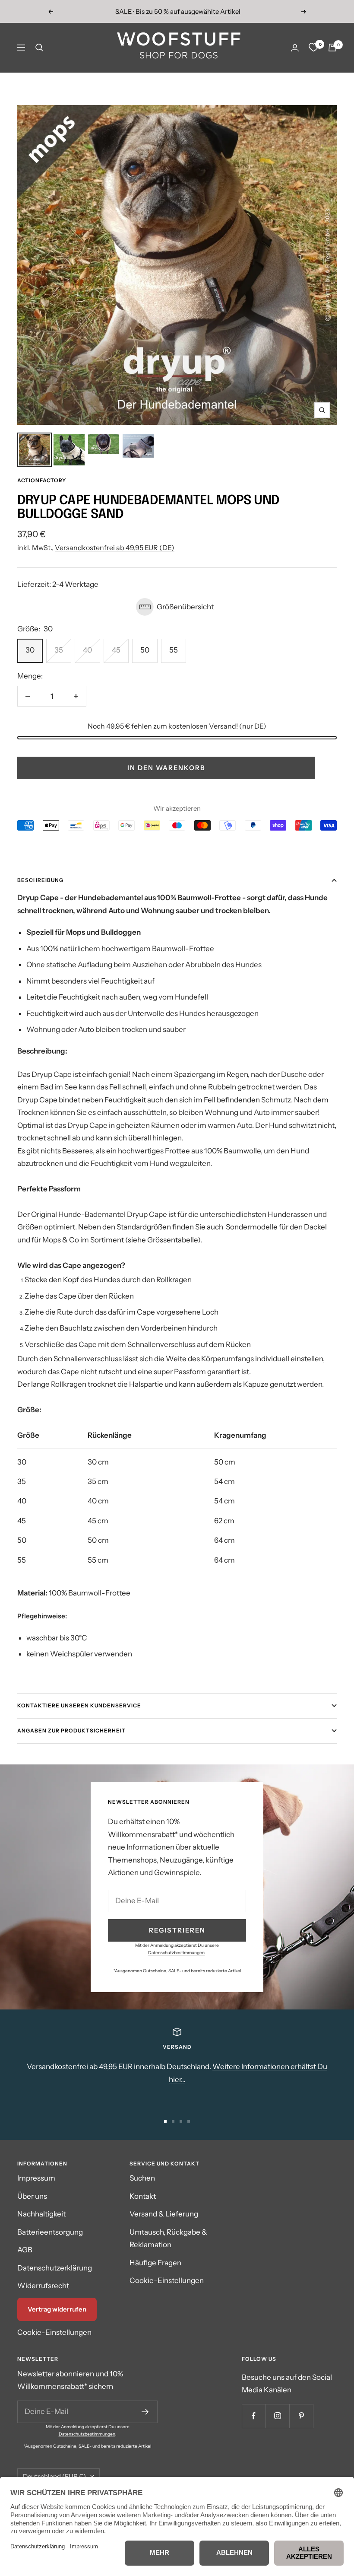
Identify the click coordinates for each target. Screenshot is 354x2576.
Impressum (36, 2178)
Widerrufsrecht (43, 2286)
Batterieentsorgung (50, 2232)
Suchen (142, 2178)
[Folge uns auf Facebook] (254, 2416)
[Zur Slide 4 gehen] (189, 2121)
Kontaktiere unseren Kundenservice (79, 1705)
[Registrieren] (145, 2412)
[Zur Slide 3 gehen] (181, 2121)
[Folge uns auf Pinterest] (301, 2416)
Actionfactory (42, 480)
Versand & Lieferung (164, 2214)
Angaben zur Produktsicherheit (71, 1731)
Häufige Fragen (155, 2263)
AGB (25, 2250)
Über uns (32, 2196)
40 (87, 650)
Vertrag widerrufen (57, 2309)
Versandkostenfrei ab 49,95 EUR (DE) (115, 548)
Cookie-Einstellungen (54, 2332)
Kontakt (143, 2196)
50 (145, 650)
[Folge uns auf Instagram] (277, 2416)
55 (174, 650)
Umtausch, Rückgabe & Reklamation (168, 2238)
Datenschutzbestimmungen (176, 1953)
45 (116, 650)
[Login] (295, 48)
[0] (313, 48)
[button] (177, 607)
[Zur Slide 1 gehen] (165, 2121)
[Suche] (39, 48)
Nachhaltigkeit (41, 2214)
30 (30, 650)
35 (59, 650)
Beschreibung (40, 880)
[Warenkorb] (332, 48)
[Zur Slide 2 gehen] (173, 2121)
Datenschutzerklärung (55, 2268)
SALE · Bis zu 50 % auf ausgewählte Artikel (178, 11)
